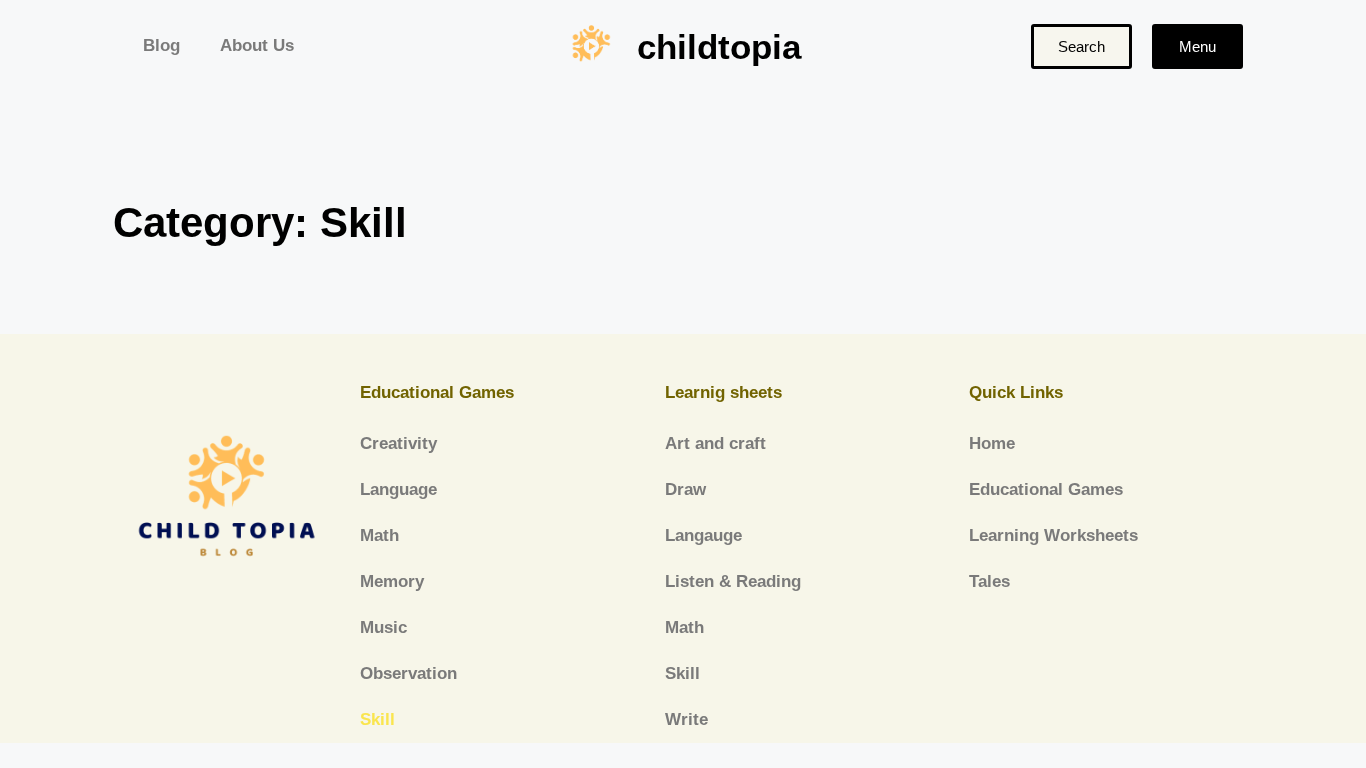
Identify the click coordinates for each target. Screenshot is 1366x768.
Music (383, 627)
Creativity (398, 443)
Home (992, 443)
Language (398, 489)
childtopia (719, 46)
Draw (685, 489)
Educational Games (1046, 489)
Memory (392, 581)
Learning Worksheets (1053, 535)
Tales (989, 581)
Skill (377, 719)
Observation (408, 673)
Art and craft (715, 443)
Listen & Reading (733, 581)
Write (686, 719)
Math (379, 535)
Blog (161, 45)
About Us (257, 45)
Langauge (703, 535)
